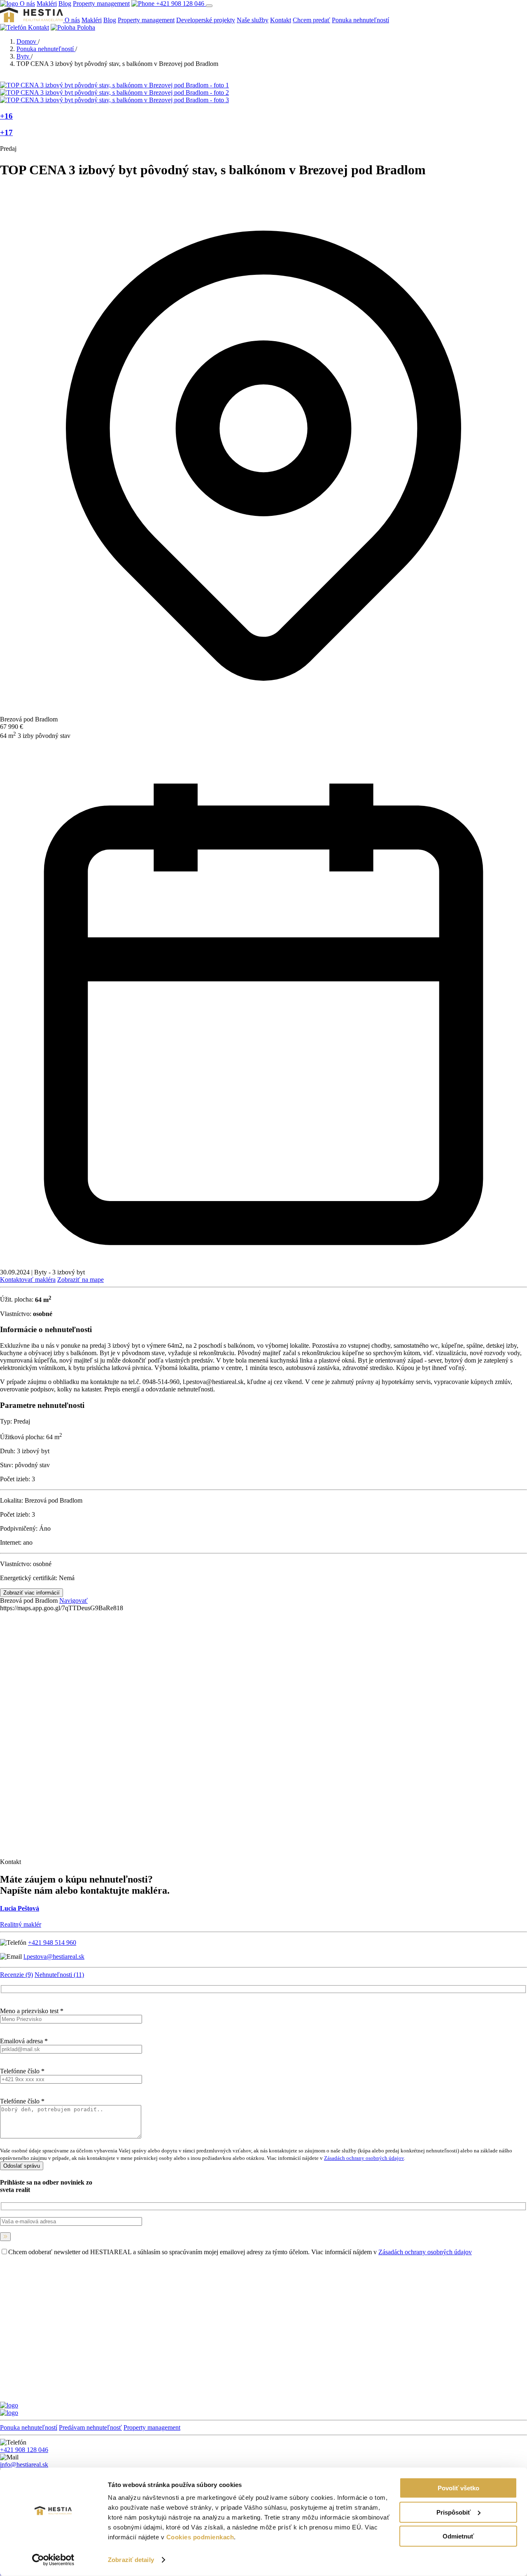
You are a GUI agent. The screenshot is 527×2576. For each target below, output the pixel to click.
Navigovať (73, 1601)
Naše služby (253, 20)
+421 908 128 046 (180, 4)
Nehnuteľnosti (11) (59, 1975)
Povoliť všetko (458, 2488)
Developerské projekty (206, 20)
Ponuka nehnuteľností (360, 20)
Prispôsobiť (454, 2512)
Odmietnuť (458, 2536)
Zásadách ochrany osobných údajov (364, 2158)
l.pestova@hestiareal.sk (54, 1957)
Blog (65, 4)
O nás (27, 4)
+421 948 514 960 (52, 1943)
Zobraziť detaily (131, 2560)
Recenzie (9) (16, 1975)
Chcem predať (311, 20)
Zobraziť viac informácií (31, 1593)
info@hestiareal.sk (24, 2465)
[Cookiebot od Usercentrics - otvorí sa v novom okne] (53, 2560)
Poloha (85, 27)
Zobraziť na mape (80, 1280)
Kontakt (281, 20)
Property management (101, 4)
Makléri (47, 4)
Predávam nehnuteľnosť (90, 2427)
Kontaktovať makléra (28, 1280)
